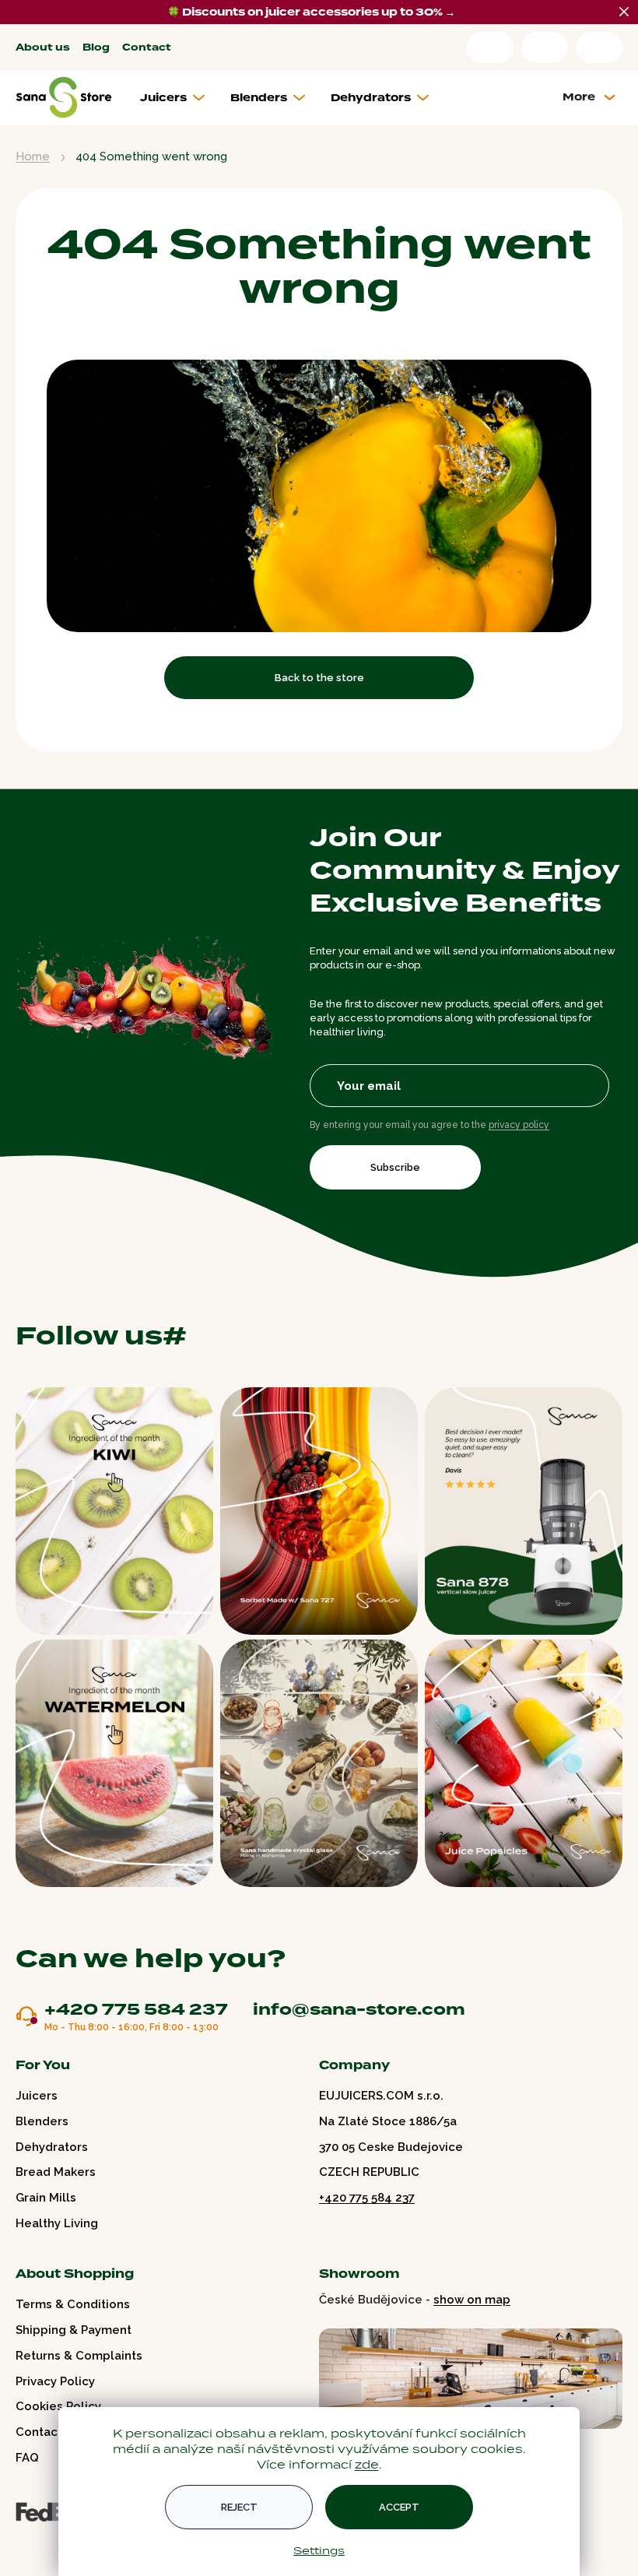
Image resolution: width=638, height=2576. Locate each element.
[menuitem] (179, 98)
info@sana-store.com (359, 2009)
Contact (147, 48)
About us (43, 48)
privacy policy (519, 1125)
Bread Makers (56, 2172)
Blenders (42, 2121)
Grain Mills (46, 2198)
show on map (472, 2300)
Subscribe (395, 1167)
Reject (239, 2507)
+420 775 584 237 (136, 2010)
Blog (96, 48)
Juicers (37, 2096)
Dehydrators (52, 2147)
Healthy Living (57, 2223)
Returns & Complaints (79, 2356)
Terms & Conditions (73, 2304)
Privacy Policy (55, 2381)
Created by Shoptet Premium (48, 2544)
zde (367, 2464)
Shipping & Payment (74, 2330)
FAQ (27, 2458)
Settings (319, 2550)
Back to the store (319, 678)
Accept (399, 2507)
